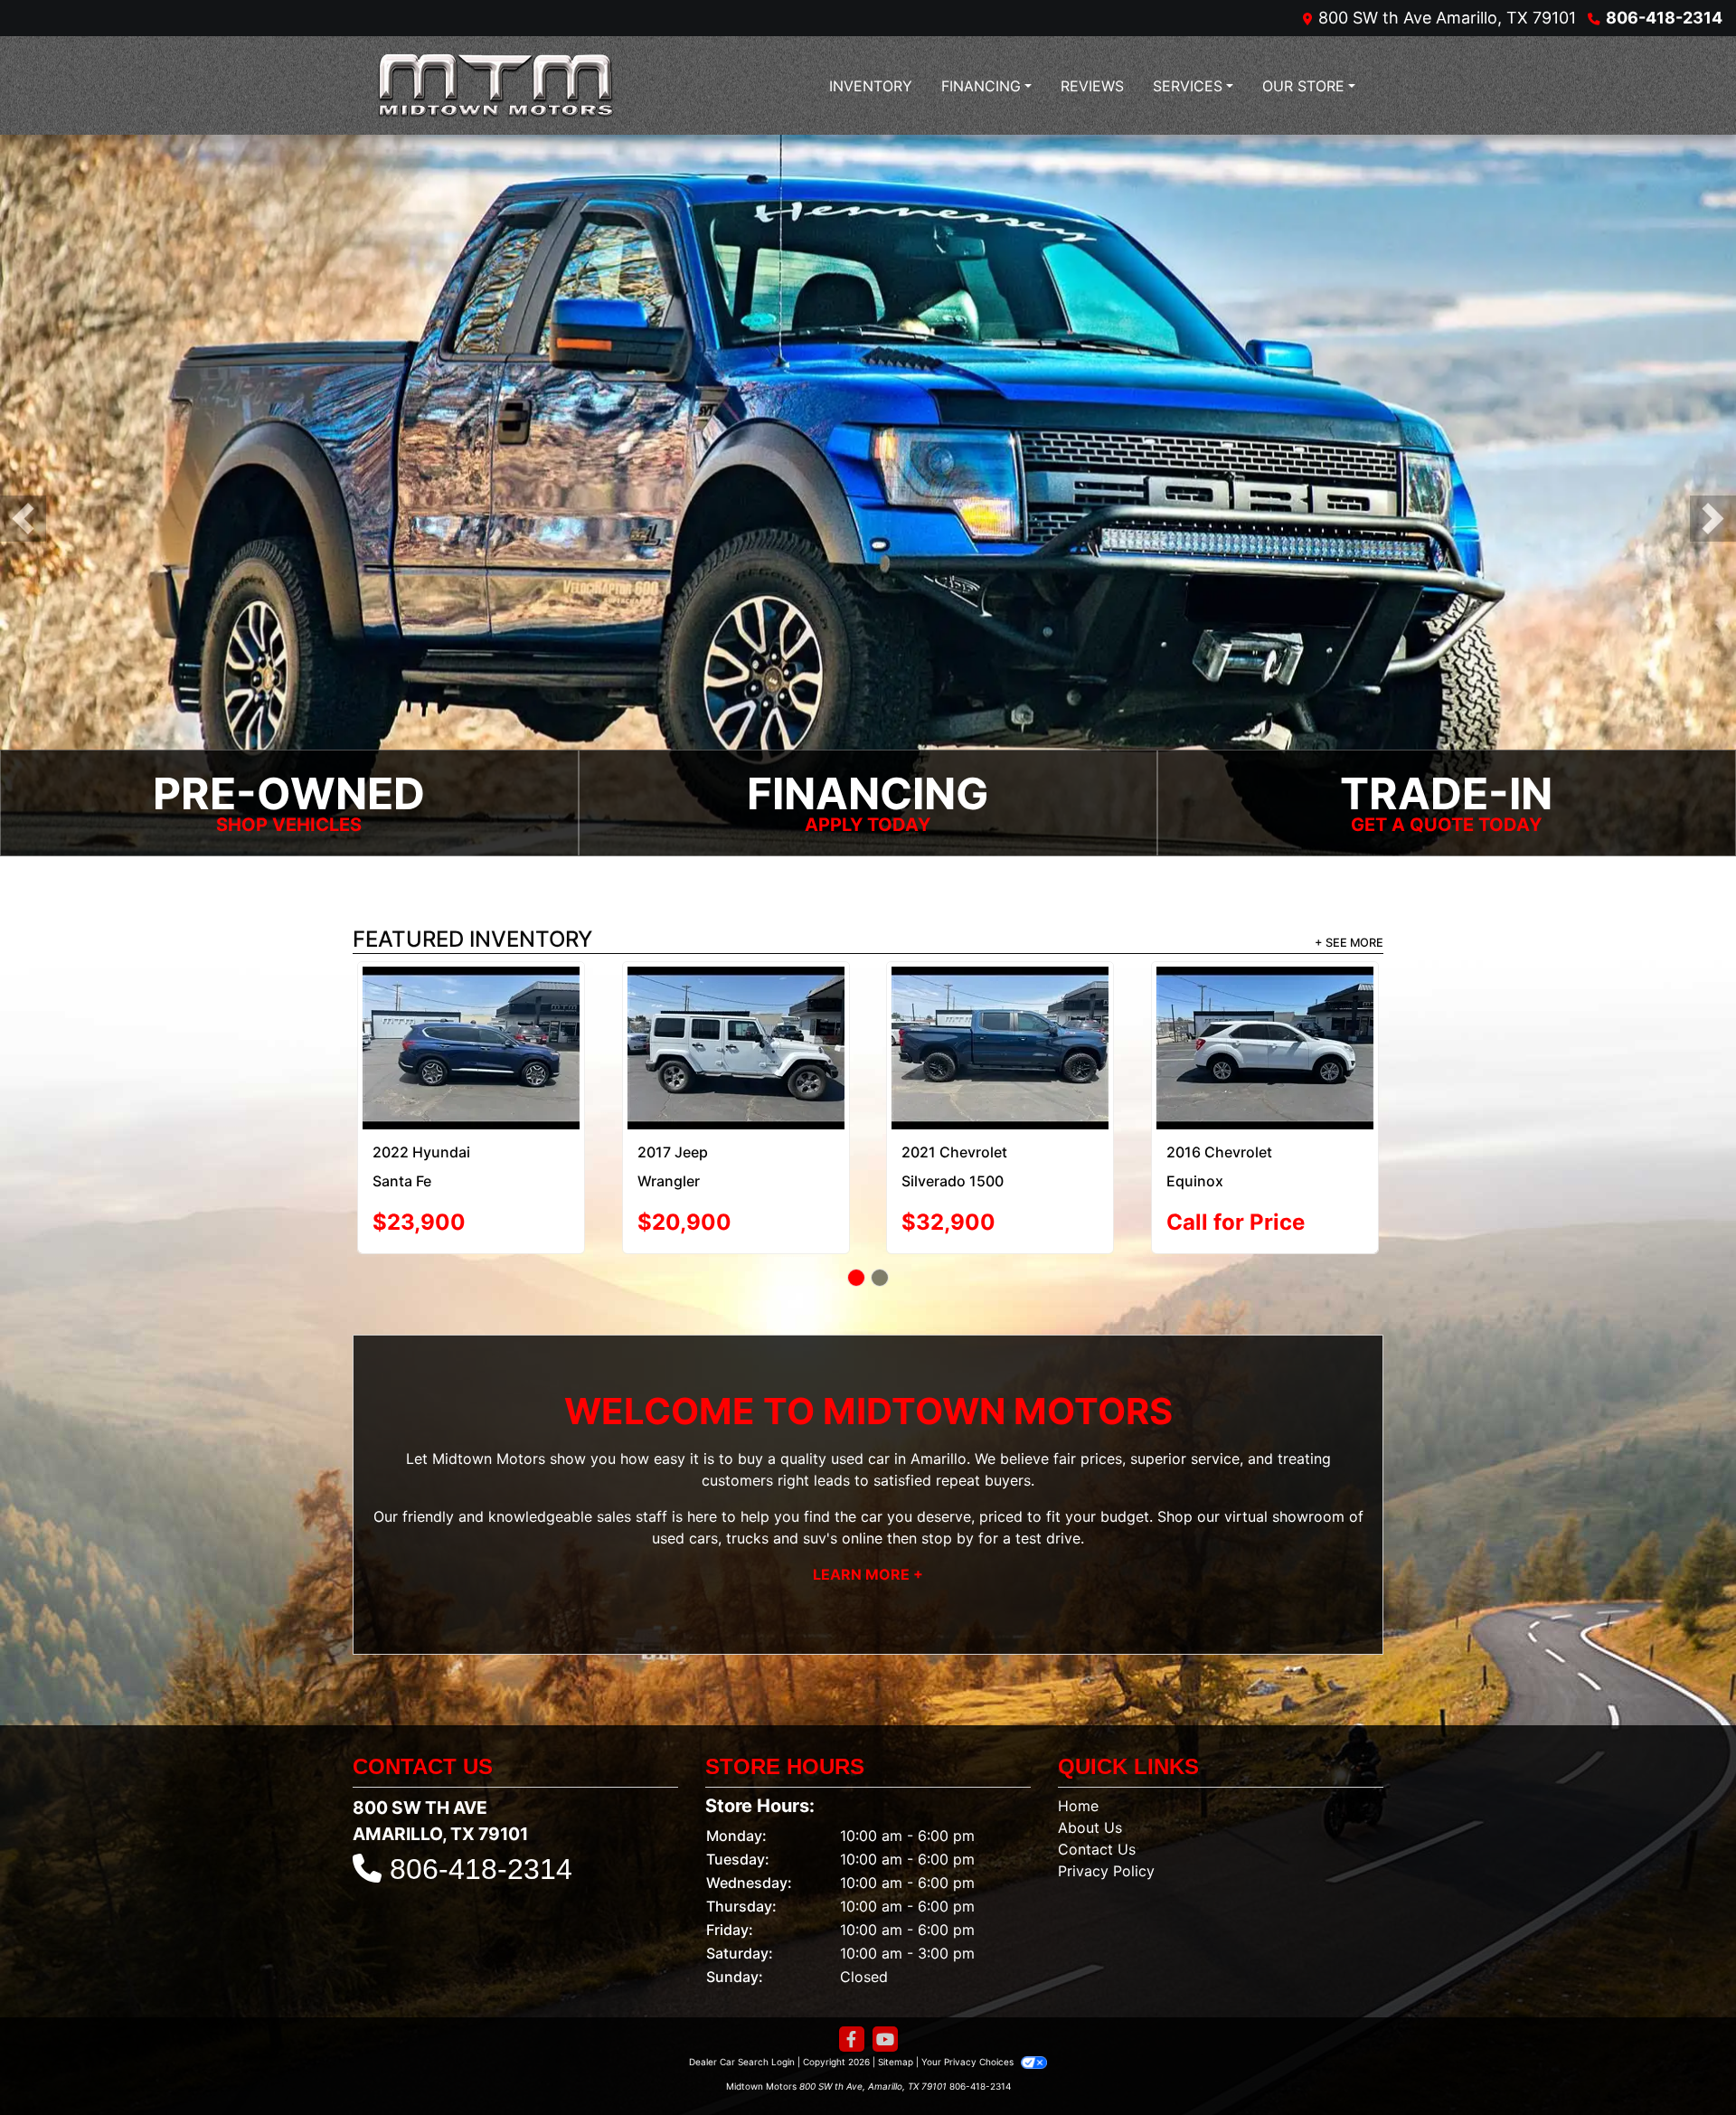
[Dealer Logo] (502, 85)
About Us (1090, 1786)
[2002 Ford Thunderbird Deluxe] (1000, 1008)
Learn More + (868, 1532)
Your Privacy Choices (969, 2020)
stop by (948, 1496)
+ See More (1349, 944)
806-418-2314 (1664, 18)
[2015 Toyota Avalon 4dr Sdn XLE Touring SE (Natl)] (1264, 1010)
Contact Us (1097, 1808)
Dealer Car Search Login (742, 2020)
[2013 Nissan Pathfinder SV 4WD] (736, 1028)
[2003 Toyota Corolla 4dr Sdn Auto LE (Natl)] (472, 1009)
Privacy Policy (1106, 1829)
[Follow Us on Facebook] (852, 1998)
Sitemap (896, 2020)
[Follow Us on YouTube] (885, 1998)
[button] (23, 519)
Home (1078, 1764)
